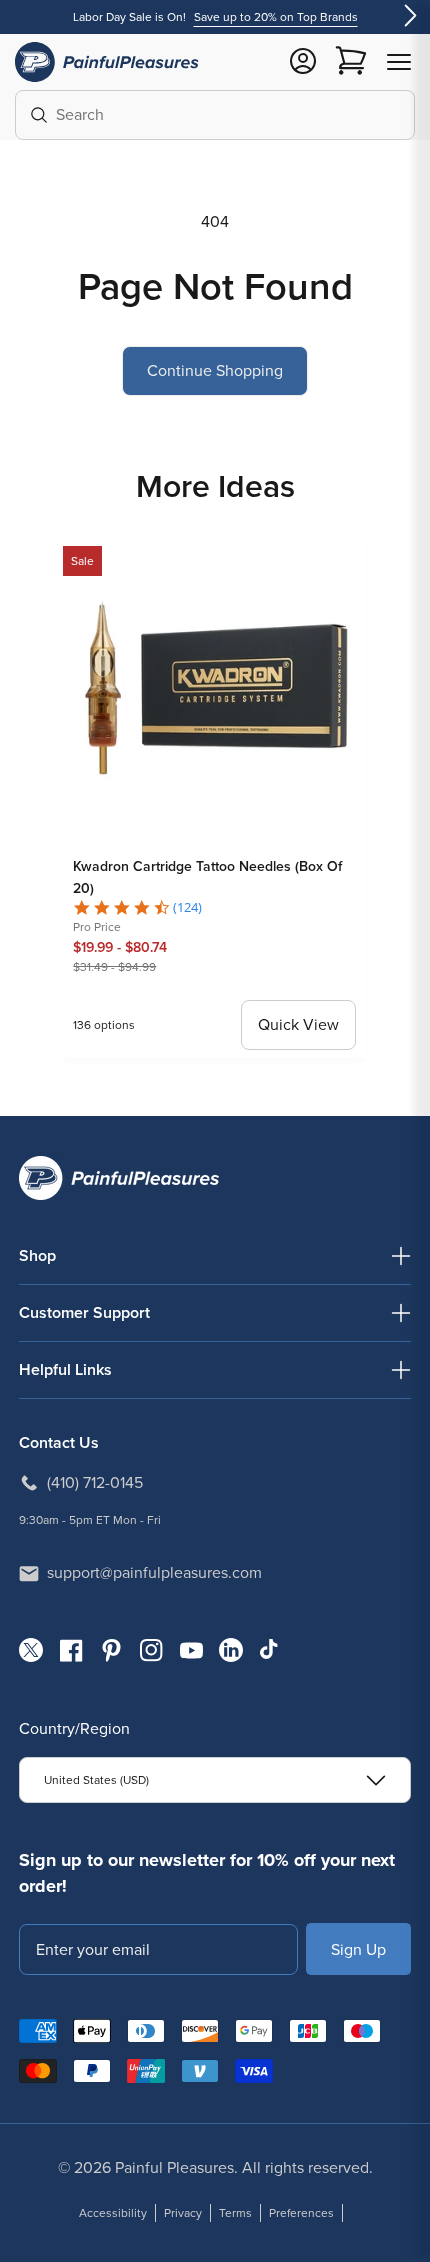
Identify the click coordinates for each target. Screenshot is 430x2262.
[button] (399, 62)
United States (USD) (96, 1780)
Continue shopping (215, 370)
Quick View (298, 1024)
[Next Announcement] (410, 17)
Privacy (183, 2213)
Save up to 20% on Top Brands (276, 17)
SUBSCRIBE (358, 1948)
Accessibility (113, 2213)
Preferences (301, 2213)
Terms (235, 2213)
